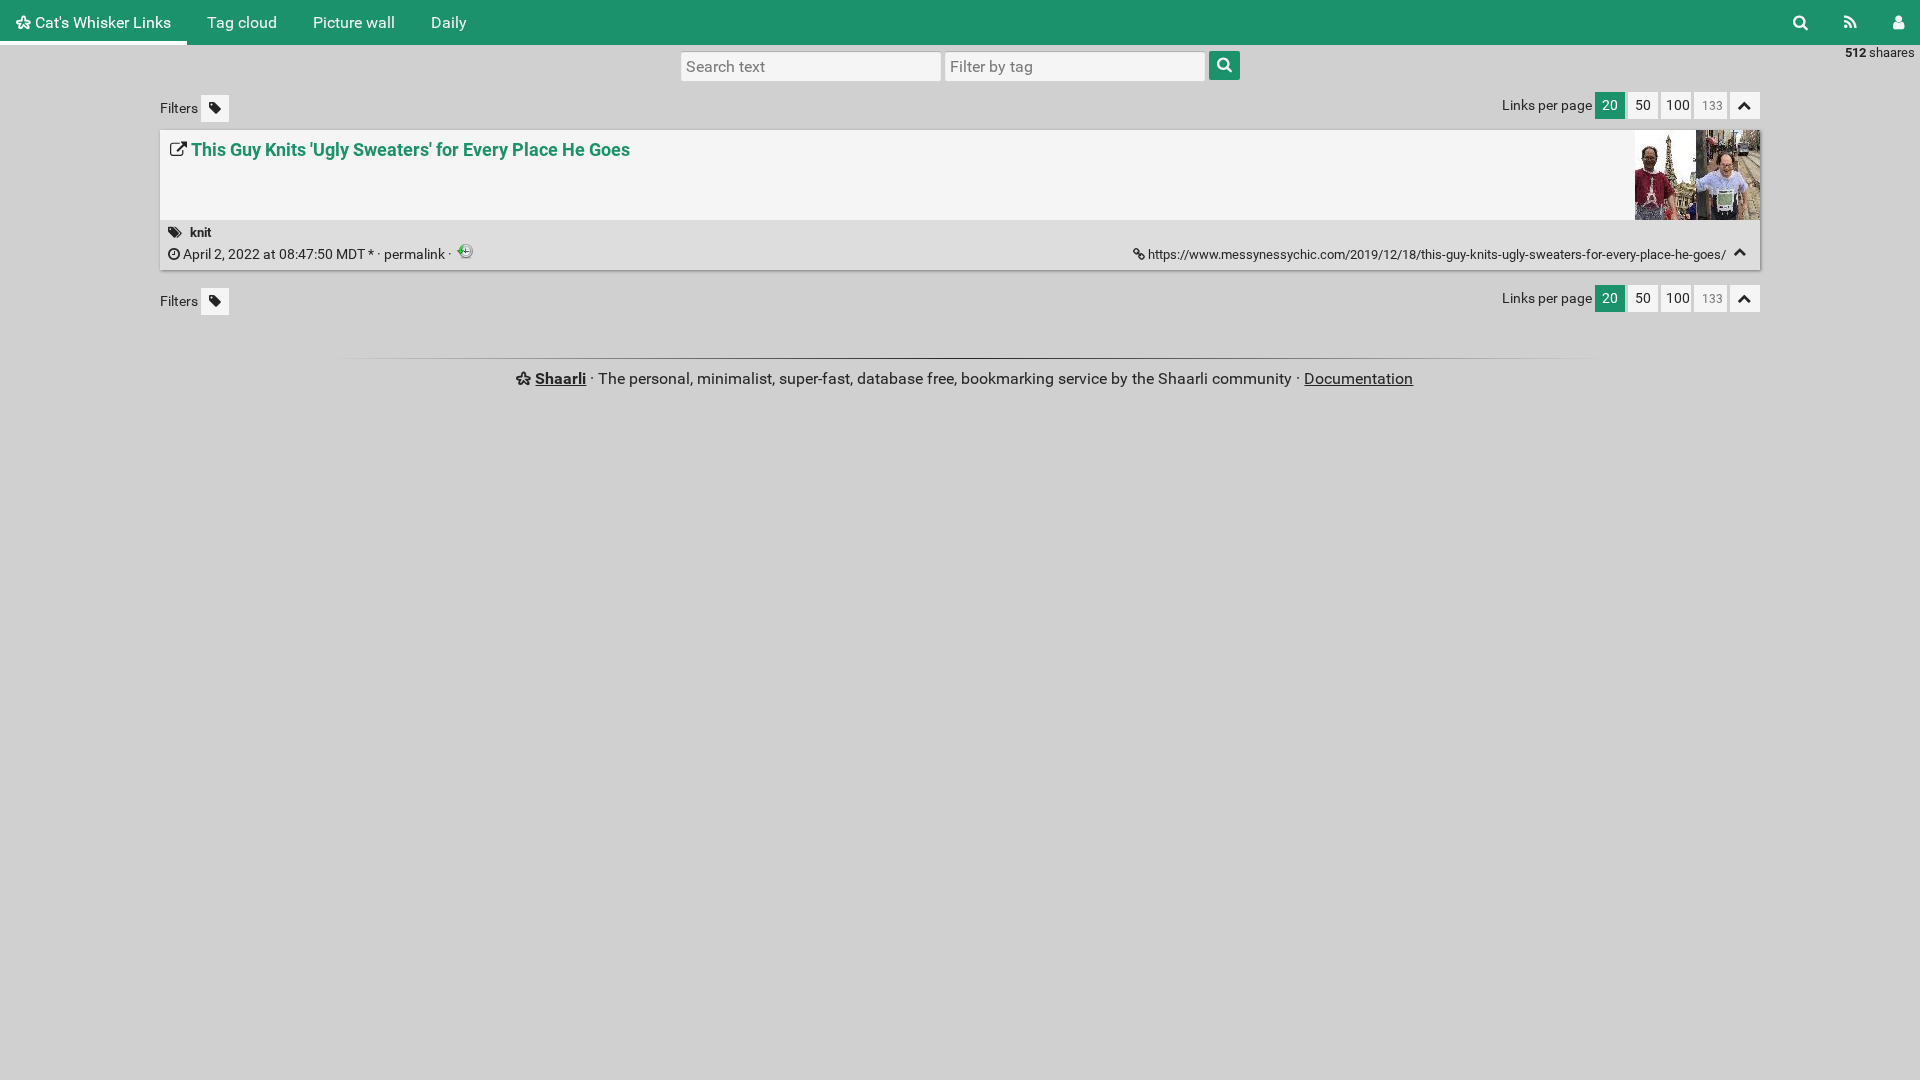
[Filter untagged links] (215, 108)
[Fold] (1740, 252)
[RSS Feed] (1850, 22)
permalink (314, 254)
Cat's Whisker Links (101, 22)
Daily (449, 22)
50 (1643, 105)
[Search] (1800, 22)
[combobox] (1075, 66)
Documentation (1358, 378)
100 (1678, 105)
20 (1610, 105)
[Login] (1898, 22)
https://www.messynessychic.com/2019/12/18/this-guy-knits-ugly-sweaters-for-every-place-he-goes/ (1437, 254)
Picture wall (354, 22)
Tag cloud (242, 22)
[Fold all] (1745, 105)
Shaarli (560, 378)
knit (200, 232)
